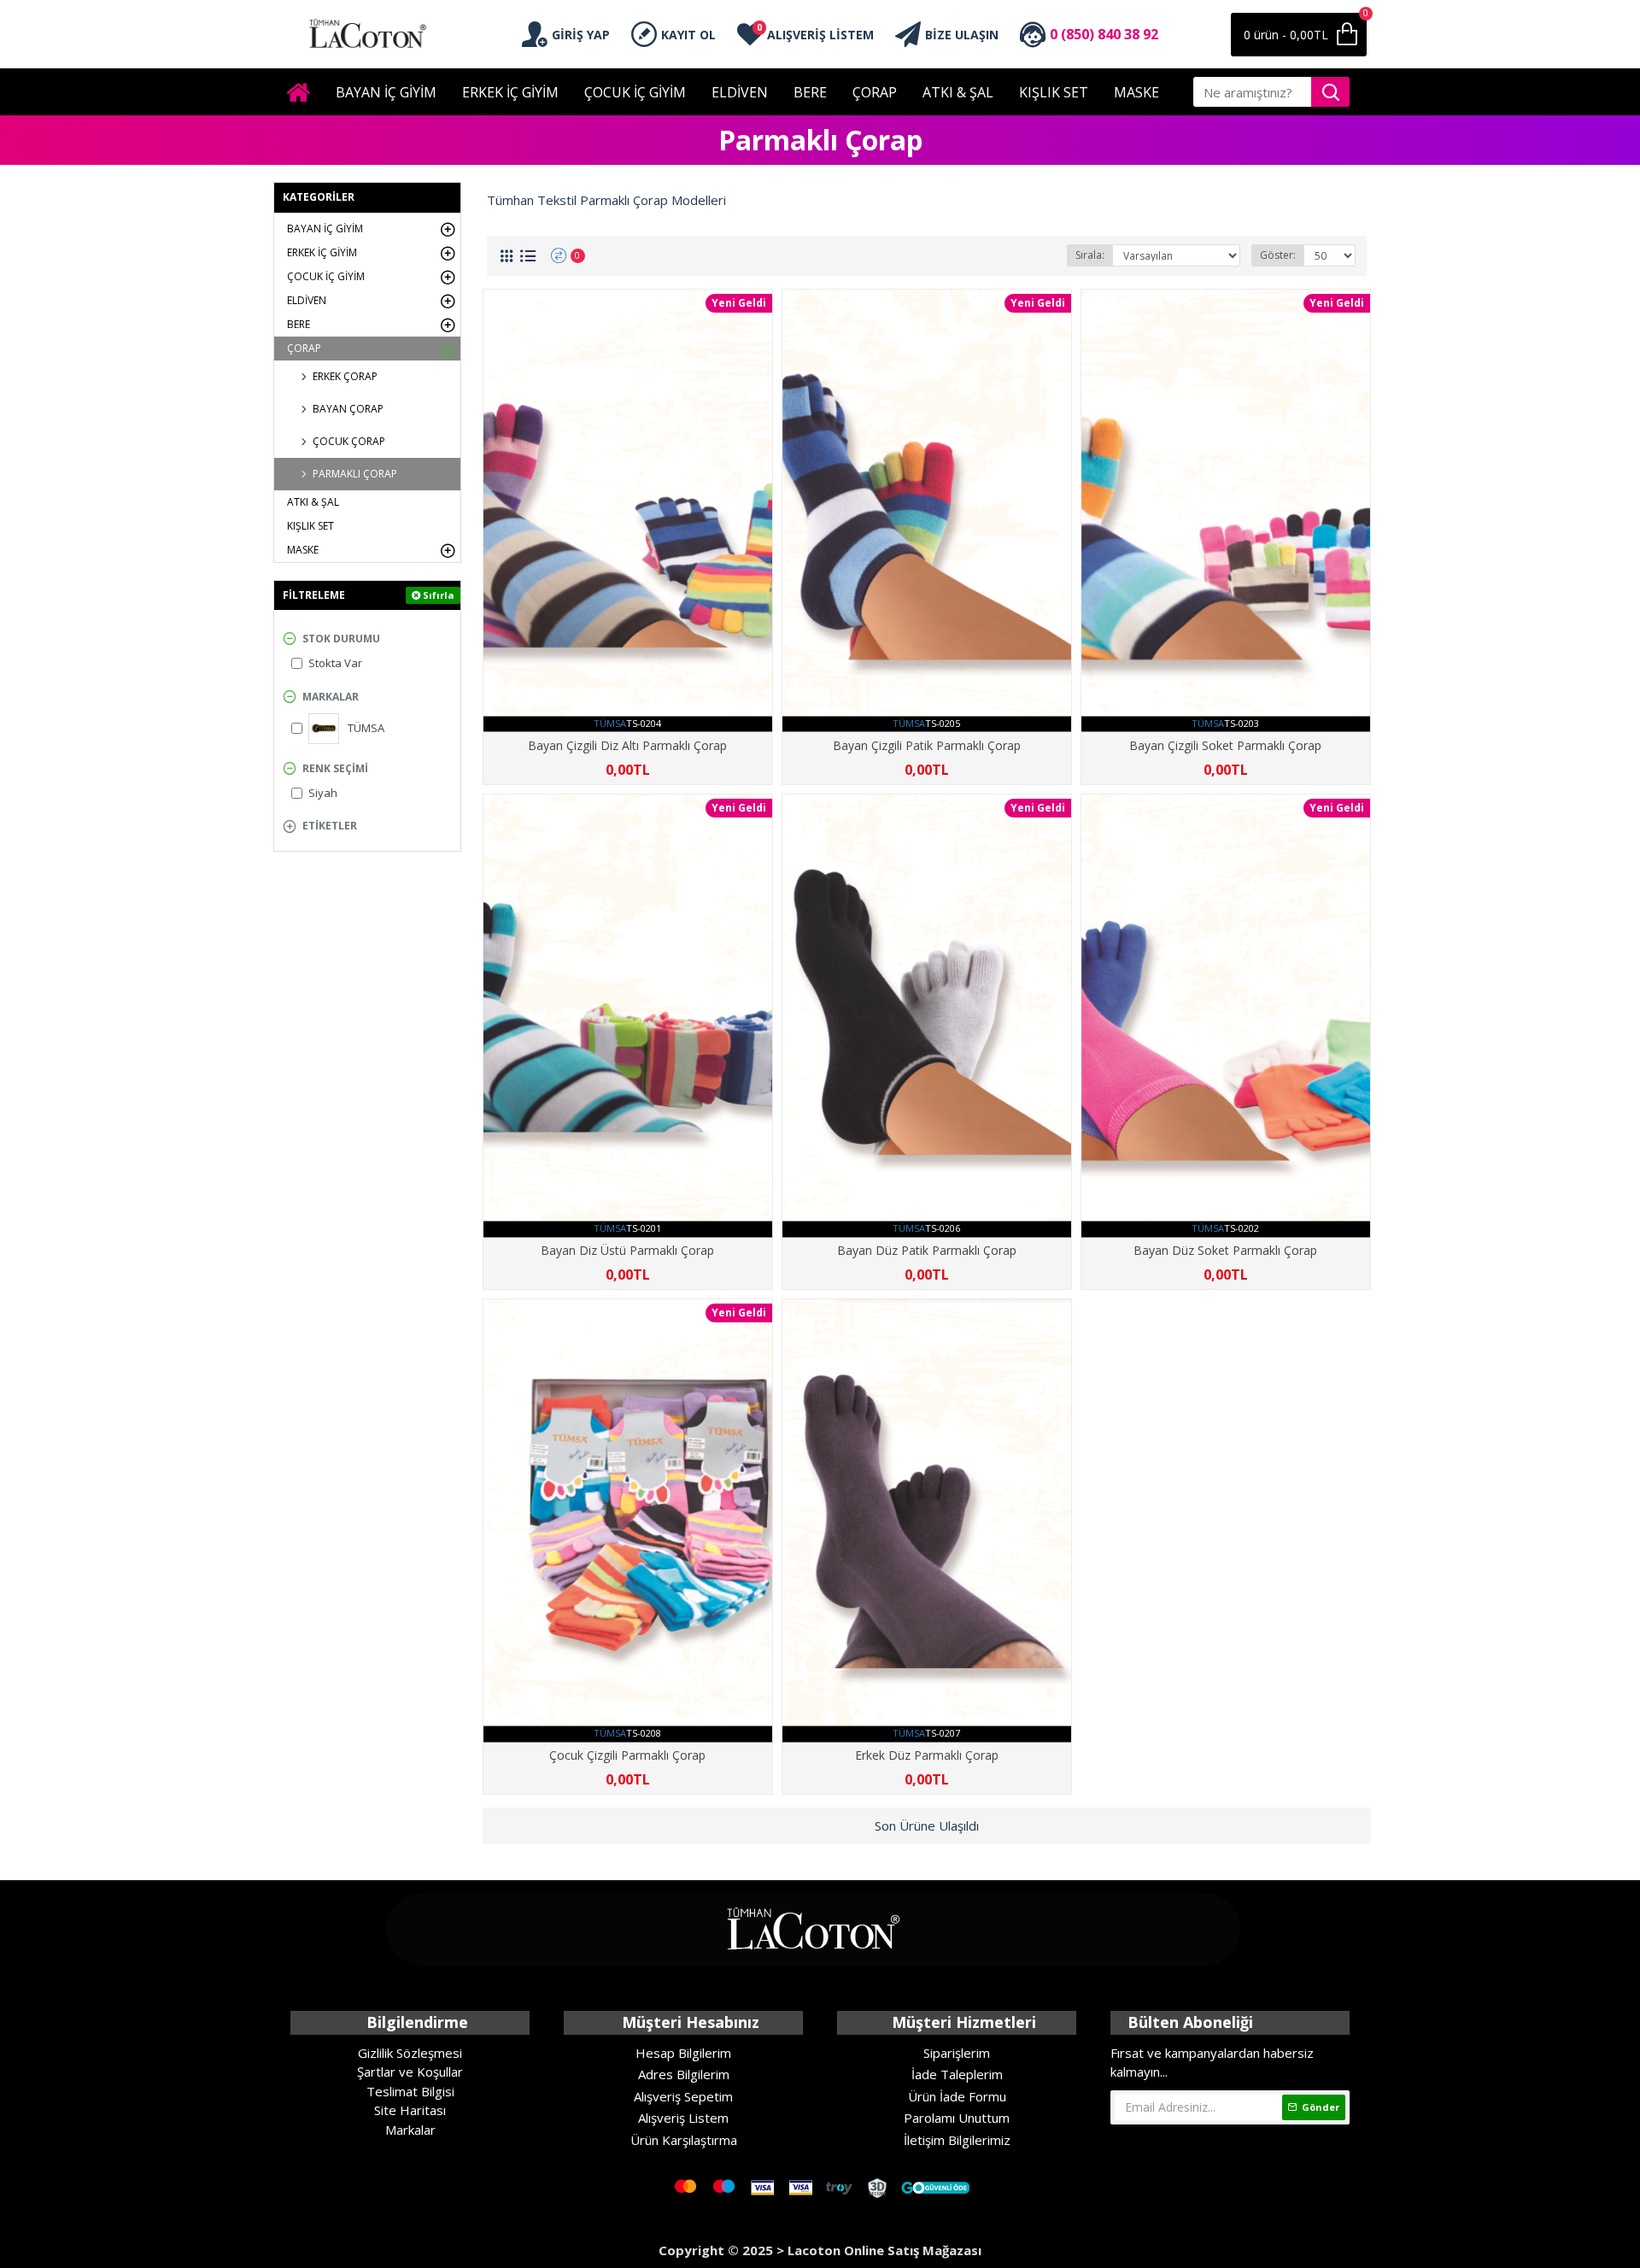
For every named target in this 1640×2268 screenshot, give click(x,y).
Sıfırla (439, 595)
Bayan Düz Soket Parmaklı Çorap (1225, 1251)
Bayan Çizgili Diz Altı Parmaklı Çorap (627, 746)
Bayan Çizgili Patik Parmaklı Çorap (927, 746)
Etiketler (330, 826)
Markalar (331, 697)
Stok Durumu (341, 639)
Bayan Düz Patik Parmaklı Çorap (927, 1251)
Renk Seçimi (335, 768)
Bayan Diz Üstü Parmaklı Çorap (627, 1251)
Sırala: (1090, 255)
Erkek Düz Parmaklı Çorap (927, 1755)
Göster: (1278, 255)
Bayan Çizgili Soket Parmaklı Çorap (1225, 746)
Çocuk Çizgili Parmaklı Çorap (627, 1755)
